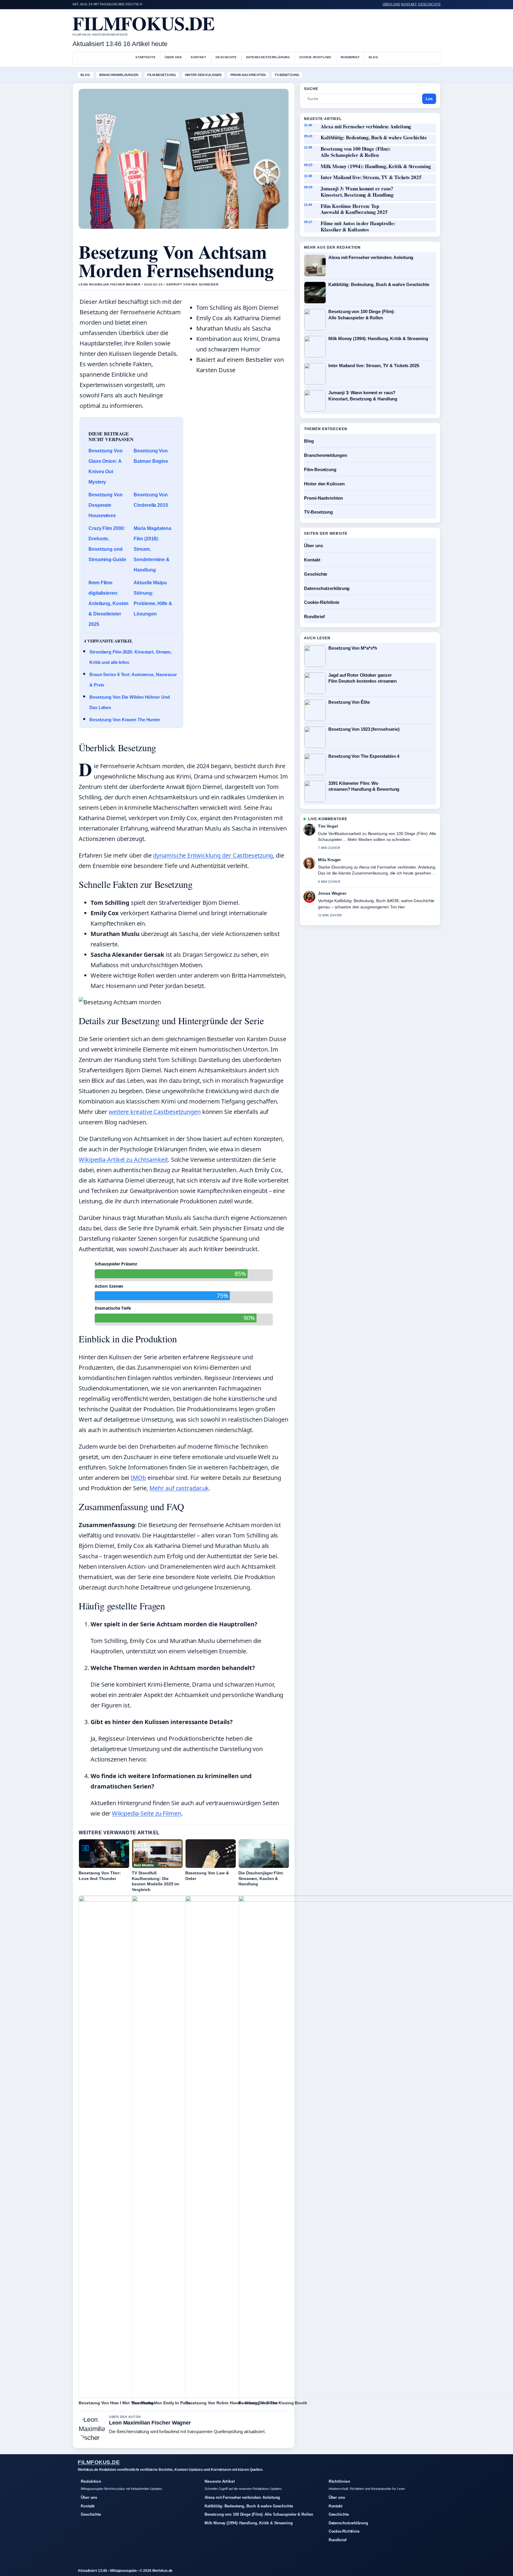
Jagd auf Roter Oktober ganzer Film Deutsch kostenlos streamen (362, 678)
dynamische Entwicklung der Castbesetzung (213, 855)
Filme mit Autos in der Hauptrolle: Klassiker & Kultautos (358, 226)
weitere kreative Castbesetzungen (155, 1112)
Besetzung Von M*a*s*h (353, 648)
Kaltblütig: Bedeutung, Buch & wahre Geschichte (374, 138)
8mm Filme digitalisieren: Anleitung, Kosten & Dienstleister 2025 (109, 603)
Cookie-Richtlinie (315, 57)
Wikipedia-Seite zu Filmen (147, 1813)
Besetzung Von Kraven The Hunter (125, 720)
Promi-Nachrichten (248, 75)
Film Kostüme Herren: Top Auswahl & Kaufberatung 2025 (354, 209)
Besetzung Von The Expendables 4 (364, 756)
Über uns (391, 4)
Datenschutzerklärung (268, 57)
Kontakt (409, 4)
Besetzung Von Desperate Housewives (106, 505)
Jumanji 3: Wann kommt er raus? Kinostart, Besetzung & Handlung (357, 192)
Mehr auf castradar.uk (179, 1488)
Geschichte (429, 4)
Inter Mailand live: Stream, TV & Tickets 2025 (371, 177)
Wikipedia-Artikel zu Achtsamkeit (123, 1160)
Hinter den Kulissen (203, 75)
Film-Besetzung (162, 75)
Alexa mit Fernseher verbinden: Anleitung (366, 127)
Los (429, 99)
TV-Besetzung (287, 75)
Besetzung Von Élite (349, 702)
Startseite (145, 57)
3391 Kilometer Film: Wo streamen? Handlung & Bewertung (364, 786)
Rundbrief (350, 57)
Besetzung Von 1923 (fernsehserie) (364, 729)
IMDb (138, 1478)
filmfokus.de (144, 23)
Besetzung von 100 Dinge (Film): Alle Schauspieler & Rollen (356, 152)
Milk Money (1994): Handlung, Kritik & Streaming (376, 166)
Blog (373, 57)
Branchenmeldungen (119, 75)
